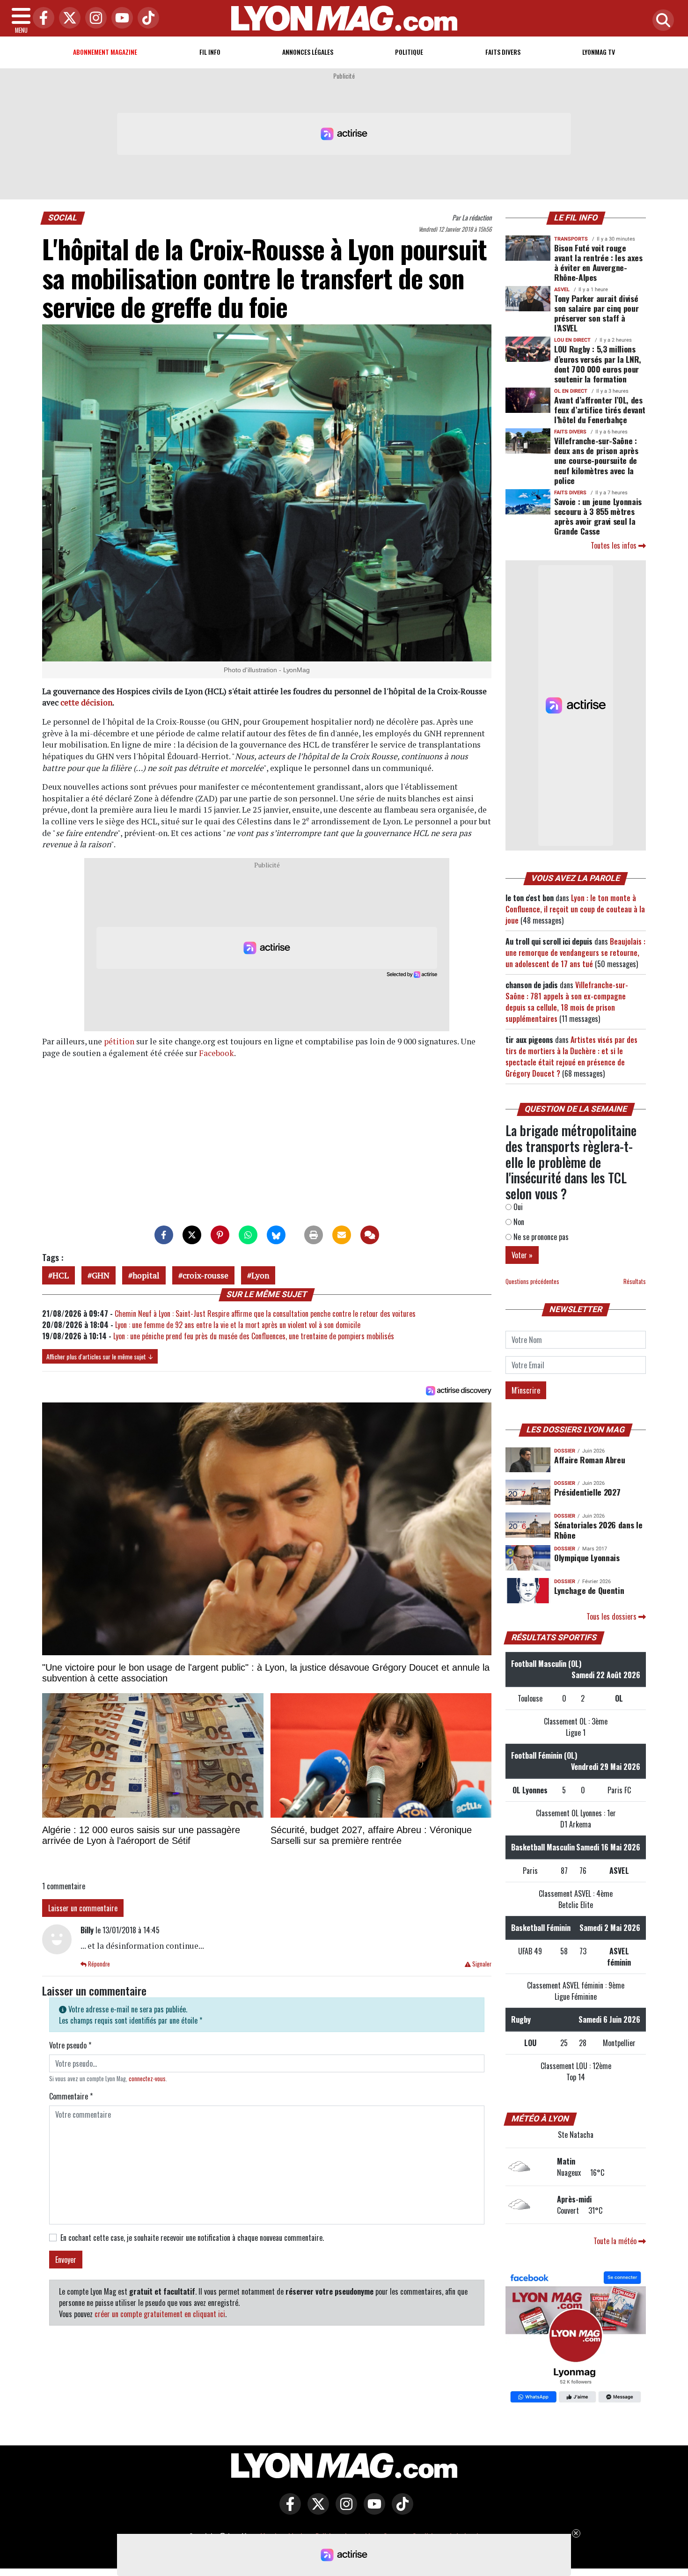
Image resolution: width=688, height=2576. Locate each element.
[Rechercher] (661, 21)
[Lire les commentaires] (370, 1235)
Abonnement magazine (105, 52)
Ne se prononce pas (540, 1237)
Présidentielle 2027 (587, 1492)
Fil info (210, 52)
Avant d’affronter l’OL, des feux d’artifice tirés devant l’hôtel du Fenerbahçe (600, 410)
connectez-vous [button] (147, 2079)
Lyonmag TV (599, 52)
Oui (517, 1207)
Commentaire (71, 2096)
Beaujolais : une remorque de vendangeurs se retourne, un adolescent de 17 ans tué (575, 953)
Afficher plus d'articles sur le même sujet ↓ (100, 1356)
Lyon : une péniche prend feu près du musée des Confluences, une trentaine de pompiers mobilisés (254, 1336)
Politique (409, 52)
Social (63, 218)
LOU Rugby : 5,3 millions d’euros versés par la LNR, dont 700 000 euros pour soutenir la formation (598, 363)
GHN (101, 1275)
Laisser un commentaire (83, 1908)
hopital (146, 1275)
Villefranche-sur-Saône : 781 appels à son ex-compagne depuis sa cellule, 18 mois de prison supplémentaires (567, 1002)
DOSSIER (565, 1451)
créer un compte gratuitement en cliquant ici (160, 2314)
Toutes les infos (615, 545)
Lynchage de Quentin (589, 1590)
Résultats (635, 1281)
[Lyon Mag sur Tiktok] (400, 2510)
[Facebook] (41, 18)
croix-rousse (205, 1275)
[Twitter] (67, 18)
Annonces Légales (308, 52)
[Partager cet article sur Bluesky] (276, 1235)
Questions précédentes (532, 1281)
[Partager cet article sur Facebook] (164, 1235)
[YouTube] (120, 18)
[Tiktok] (146, 18)
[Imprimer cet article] (314, 1235)
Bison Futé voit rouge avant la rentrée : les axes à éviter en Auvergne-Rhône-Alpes (598, 262)
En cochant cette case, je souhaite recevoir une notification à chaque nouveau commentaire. (192, 2238)
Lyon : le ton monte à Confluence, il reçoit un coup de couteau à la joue (575, 909)
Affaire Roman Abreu (589, 1460)
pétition (119, 1041)
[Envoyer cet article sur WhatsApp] (248, 1235)
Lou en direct (572, 340)
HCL (61, 1275)
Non (518, 1222)
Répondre (98, 1964)
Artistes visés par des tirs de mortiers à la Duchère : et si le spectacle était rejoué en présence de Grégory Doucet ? (571, 1057)
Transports (571, 239)
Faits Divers (503, 52)
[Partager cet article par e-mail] (342, 1235)
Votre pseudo (70, 2045)
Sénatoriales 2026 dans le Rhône (598, 1530)
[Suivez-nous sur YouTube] (372, 2510)
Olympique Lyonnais (587, 1557)
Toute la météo (616, 2241)
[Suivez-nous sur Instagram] (344, 2510)
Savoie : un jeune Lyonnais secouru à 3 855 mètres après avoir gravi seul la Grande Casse (598, 516)
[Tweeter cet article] (192, 1235)
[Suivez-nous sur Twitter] (316, 2510)
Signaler (481, 1964)
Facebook (216, 1053)
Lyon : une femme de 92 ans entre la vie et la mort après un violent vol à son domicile (238, 1325)
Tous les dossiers (612, 1616)
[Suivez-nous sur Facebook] (576, 2338)
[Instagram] (94, 18)
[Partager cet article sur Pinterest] (220, 1235)
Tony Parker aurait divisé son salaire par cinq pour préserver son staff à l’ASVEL (596, 313)
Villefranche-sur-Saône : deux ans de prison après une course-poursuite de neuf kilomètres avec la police (596, 460)
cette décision (86, 702)
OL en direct (571, 391)
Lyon (260, 1275)
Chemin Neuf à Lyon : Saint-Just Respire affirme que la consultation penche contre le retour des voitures (265, 1314)
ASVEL (562, 290)
